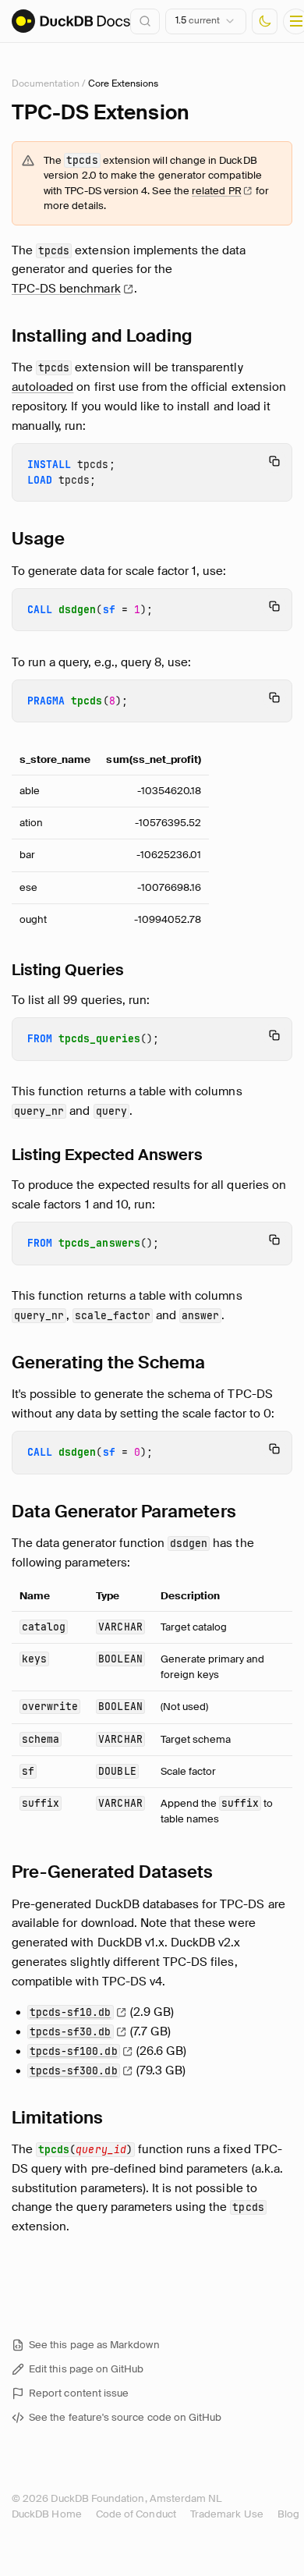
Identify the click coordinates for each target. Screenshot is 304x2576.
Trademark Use (227, 2514)
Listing (68, 970)
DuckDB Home (47, 2514)
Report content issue (79, 2393)
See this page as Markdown (94, 2345)
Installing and (103, 336)
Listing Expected (107, 1155)
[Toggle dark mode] (265, 21)
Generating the (108, 1363)
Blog (288, 2514)
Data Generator (124, 1512)
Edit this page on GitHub (87, 2369)
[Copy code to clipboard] (274, 461)
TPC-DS (66, 289)
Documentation (46, 83)
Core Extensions (123, 83)
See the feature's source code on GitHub (125, 2417)
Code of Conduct (136, 2514)
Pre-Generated (113, 1872)
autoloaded (42, 387)
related (217, 191)
